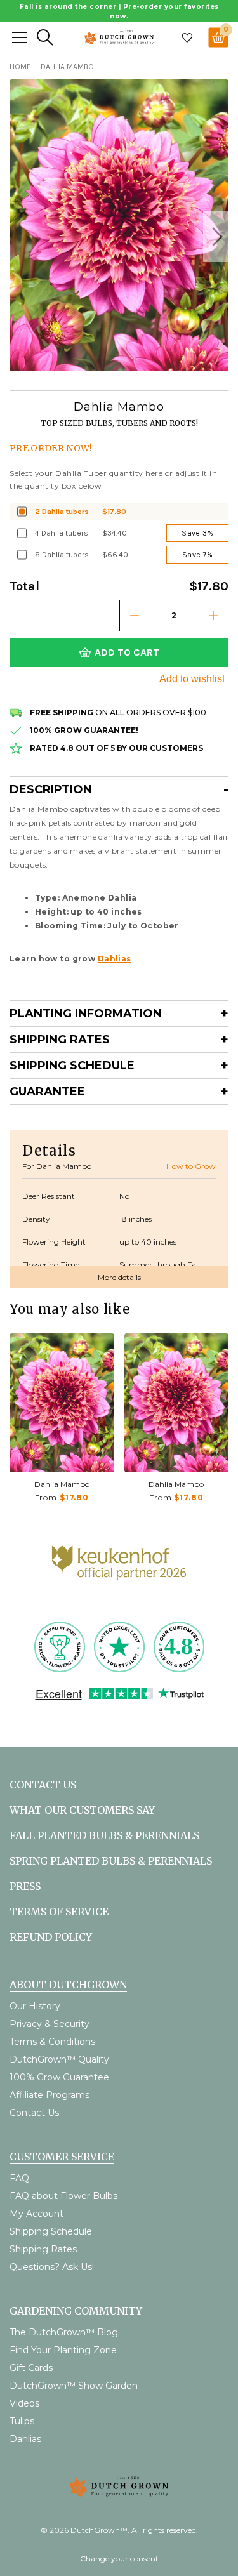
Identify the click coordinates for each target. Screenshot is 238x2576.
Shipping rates (60, 1040)
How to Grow (191, 1166)
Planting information (86, 1014)
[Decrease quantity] (135, 616)
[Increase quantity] (213, 616)
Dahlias (115, 959)
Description (51, 789)
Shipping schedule (72, 1066)
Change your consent (119, 2559)
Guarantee (47, 1092)
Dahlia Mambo (62, 1484)
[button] (216, 237)
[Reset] (20, 37)
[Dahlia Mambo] (62, 1403)
